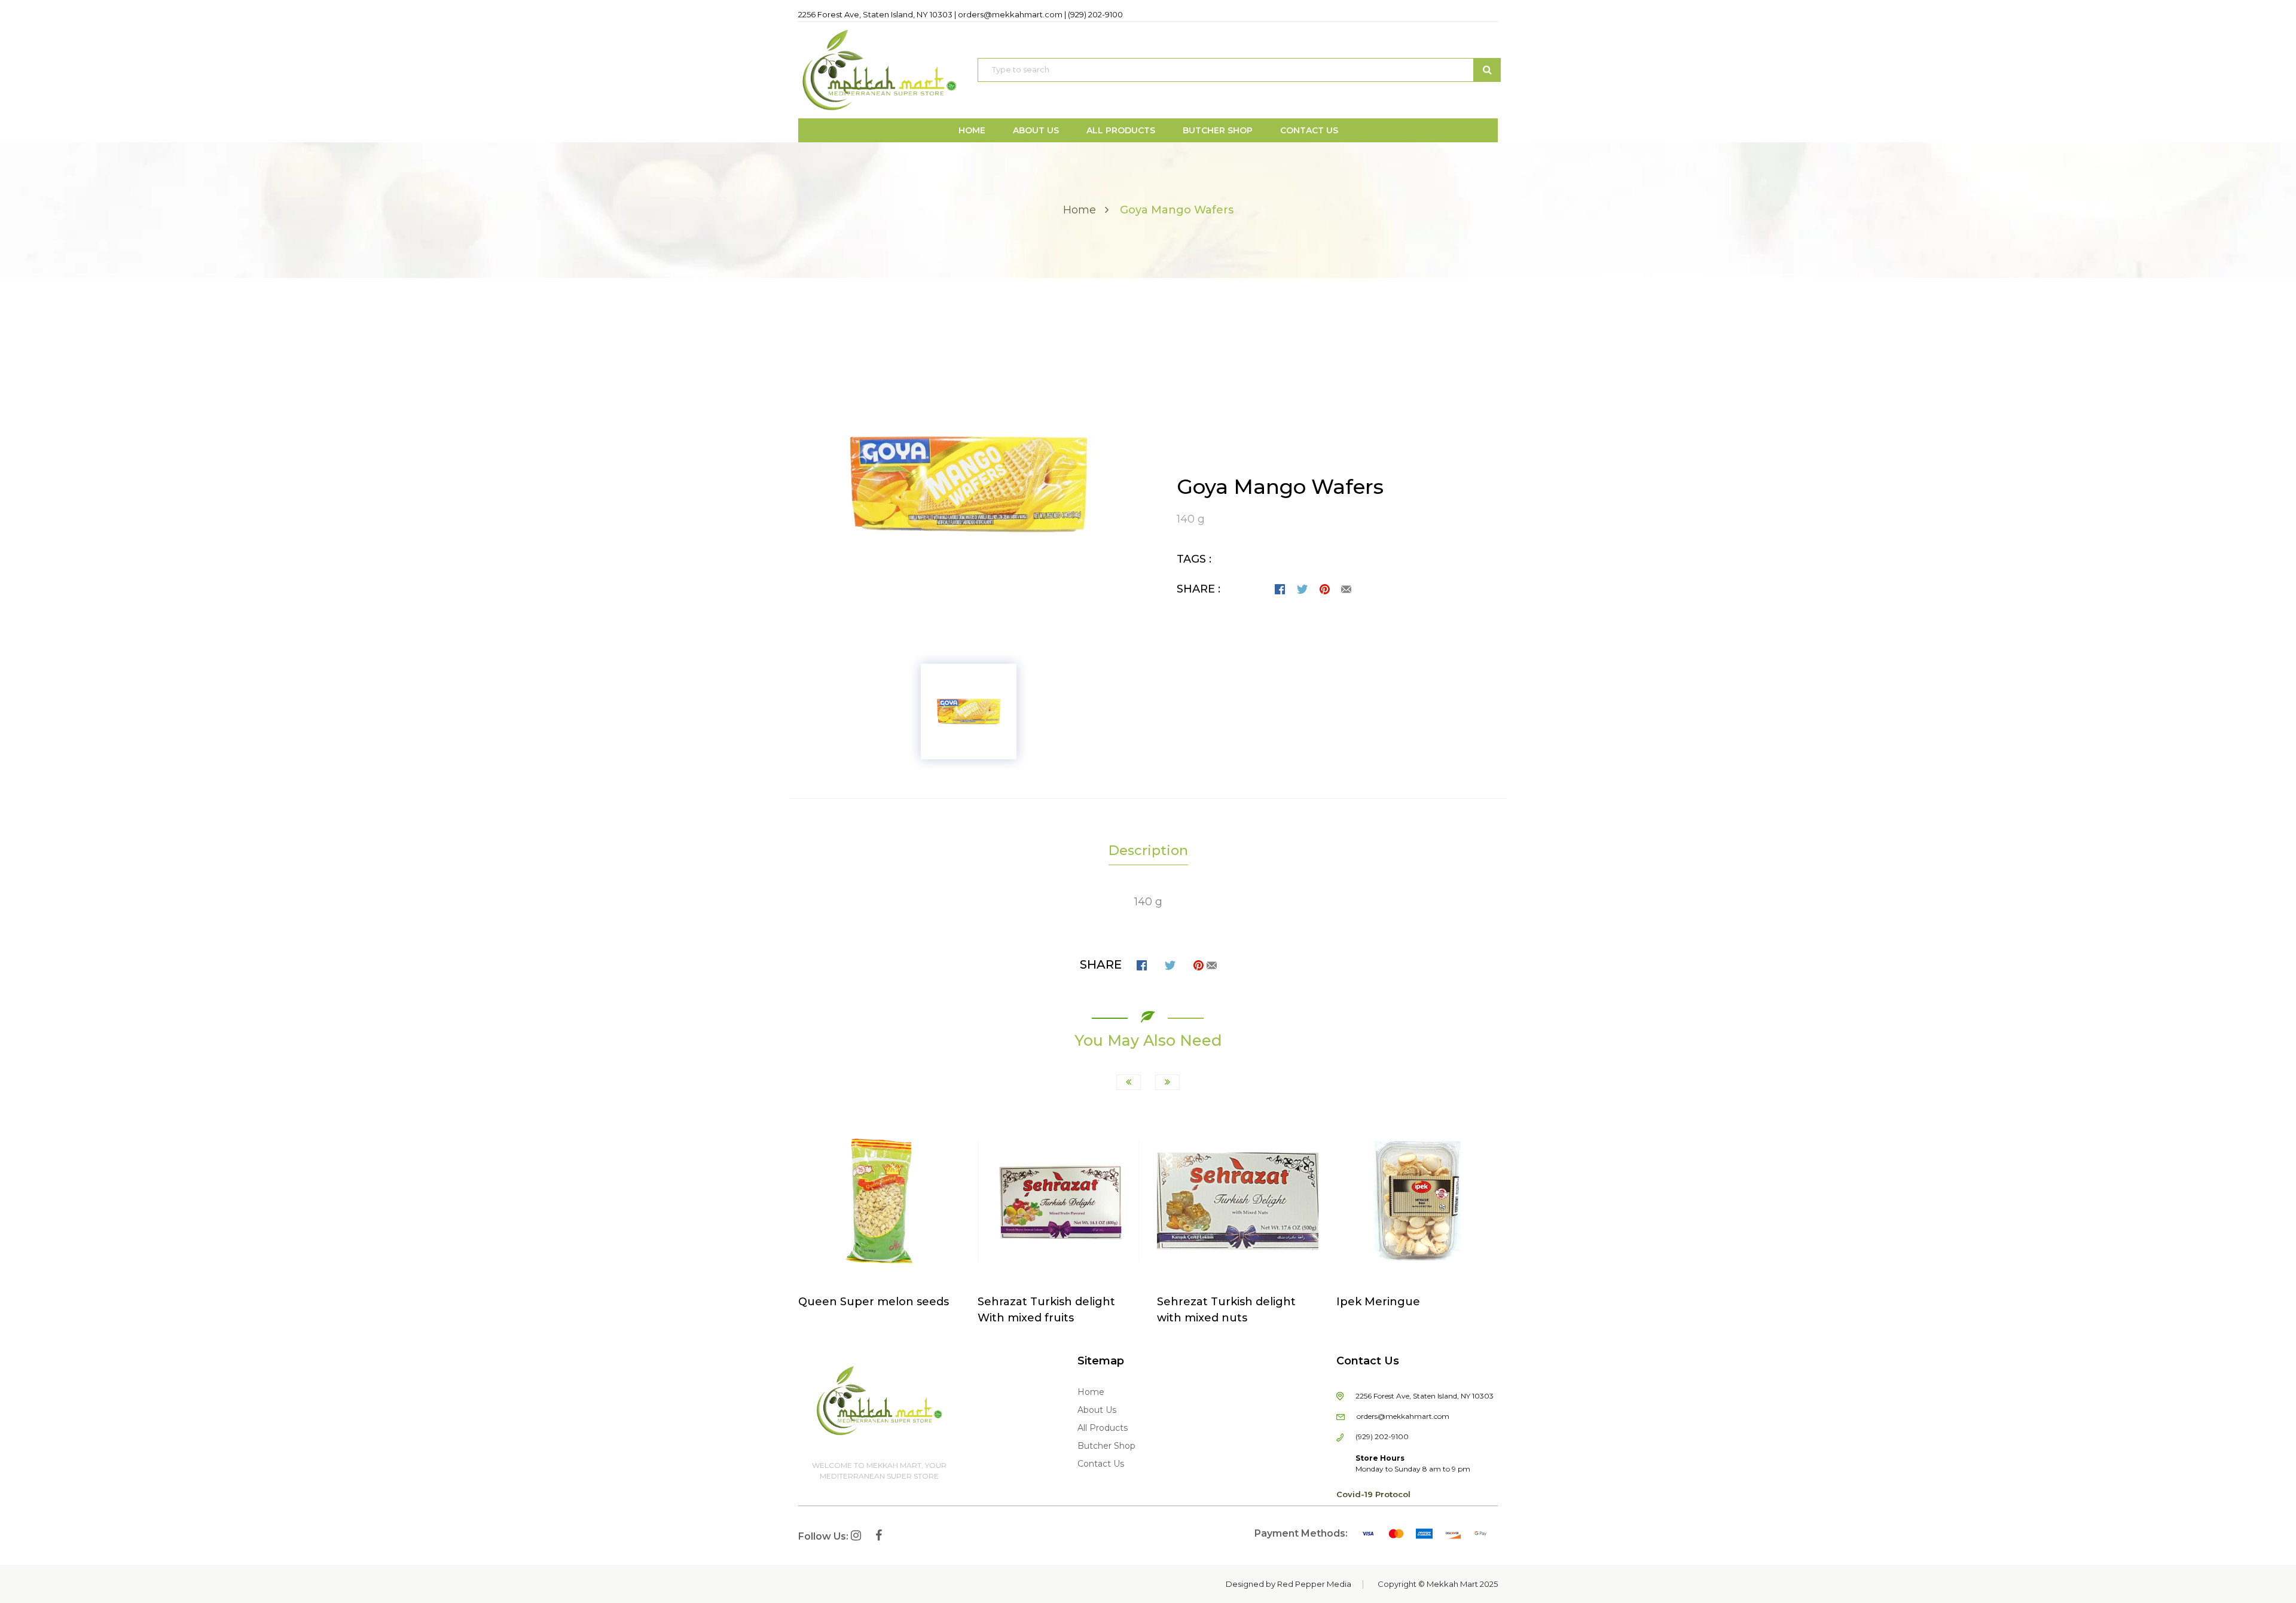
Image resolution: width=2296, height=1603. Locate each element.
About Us (1097, 1410)
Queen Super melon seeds (874, 1302)
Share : (1199, 589)
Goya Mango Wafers (1280, 487)
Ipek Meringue (1378, 1302)
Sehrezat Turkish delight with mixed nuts (1226, 1310)
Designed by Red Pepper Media (1289, 1584)
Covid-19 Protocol (1373, 1494)
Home (1080, 210)
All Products (1103, 1428)
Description (1148, 851)
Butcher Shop (1106, 1446)
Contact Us (1101, 1464)
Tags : (1194, 559)
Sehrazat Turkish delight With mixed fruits (1046, 1310)
